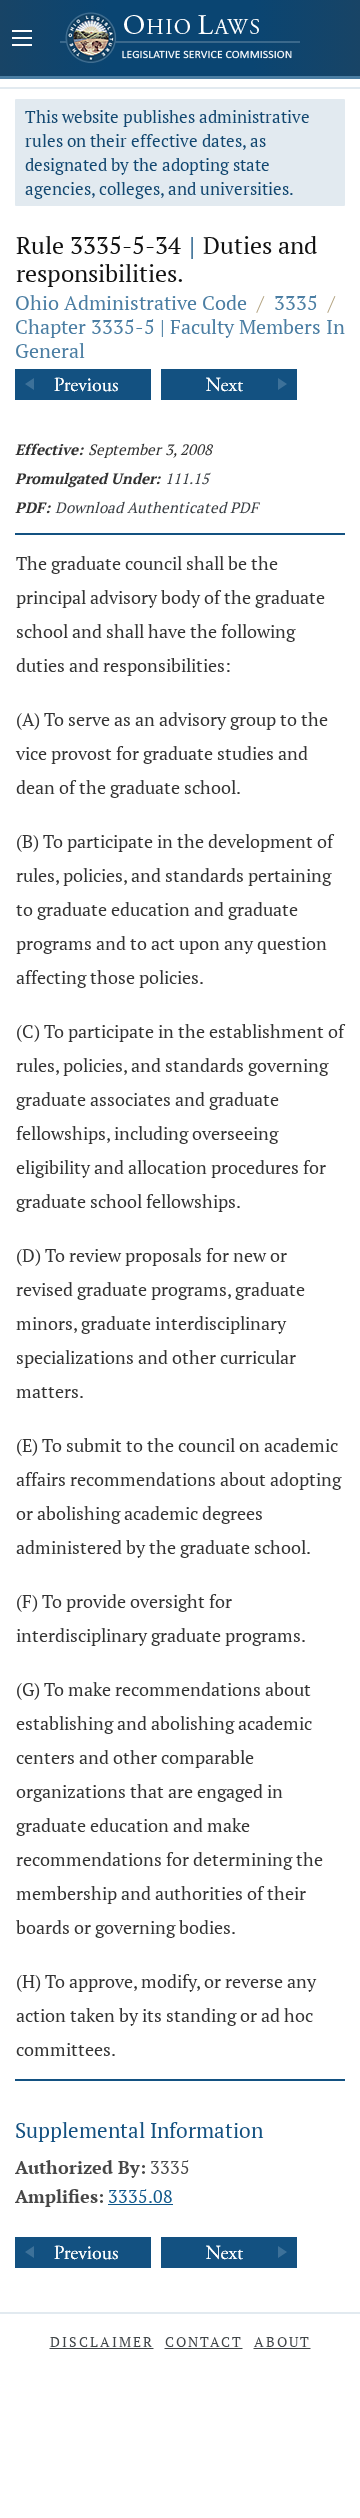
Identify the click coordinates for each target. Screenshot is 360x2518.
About (282, 2341)
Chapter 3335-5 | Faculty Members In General (180, 338)
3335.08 (140, 2196)
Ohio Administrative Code (131, 302)
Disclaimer (102, 2341)
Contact (204, 2341)
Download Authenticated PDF (156, 507)
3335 (296, 302)
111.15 (187, 478)
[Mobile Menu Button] (22, 40)
